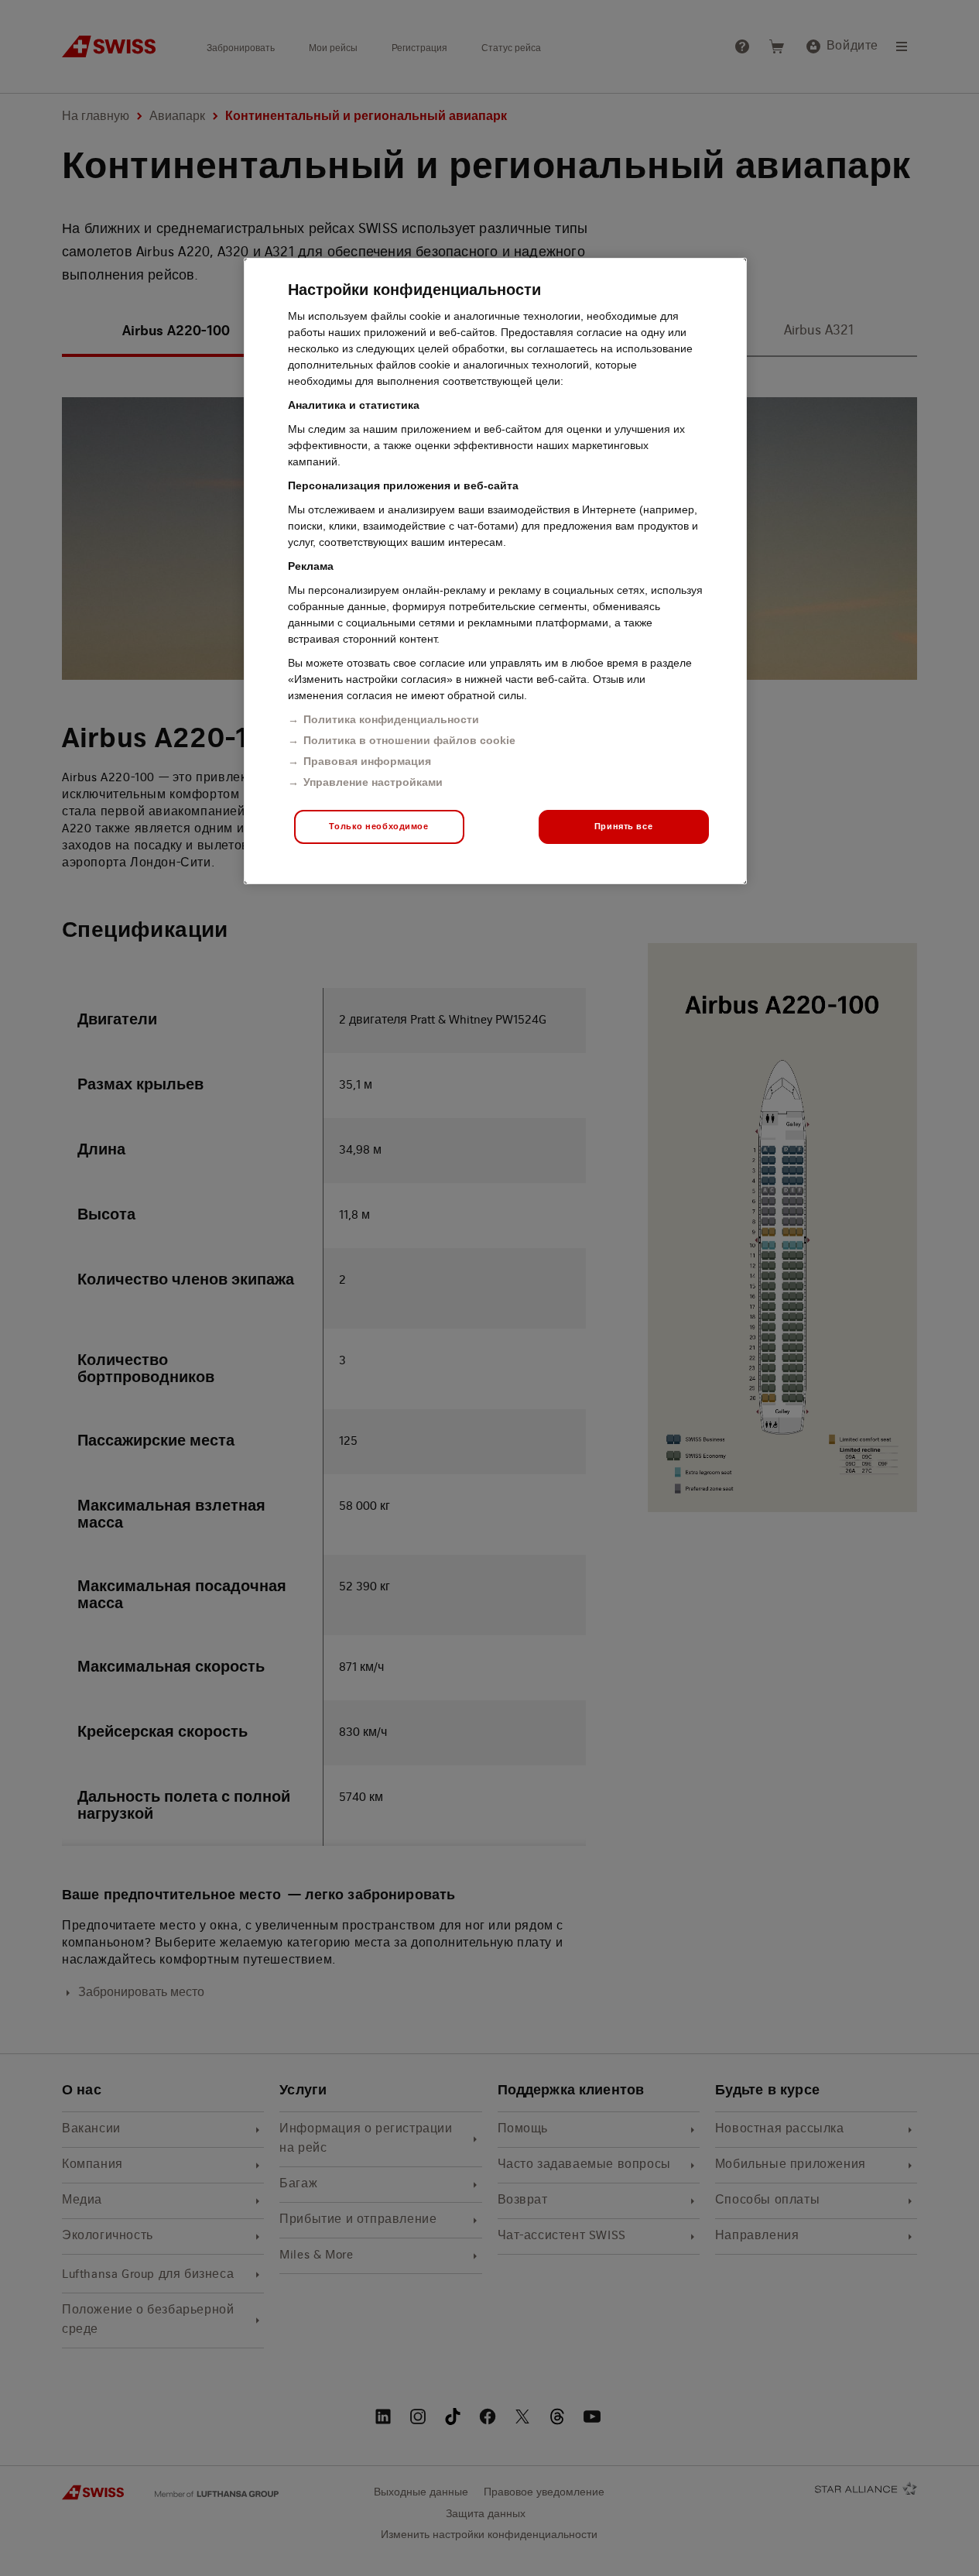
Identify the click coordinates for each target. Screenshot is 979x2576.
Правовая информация (367, 761)
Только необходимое (378, 826)
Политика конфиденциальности (391, 719)
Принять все (623, 826)
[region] (495, 571)
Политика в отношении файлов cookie (409, 740)
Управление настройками (373, 782)
